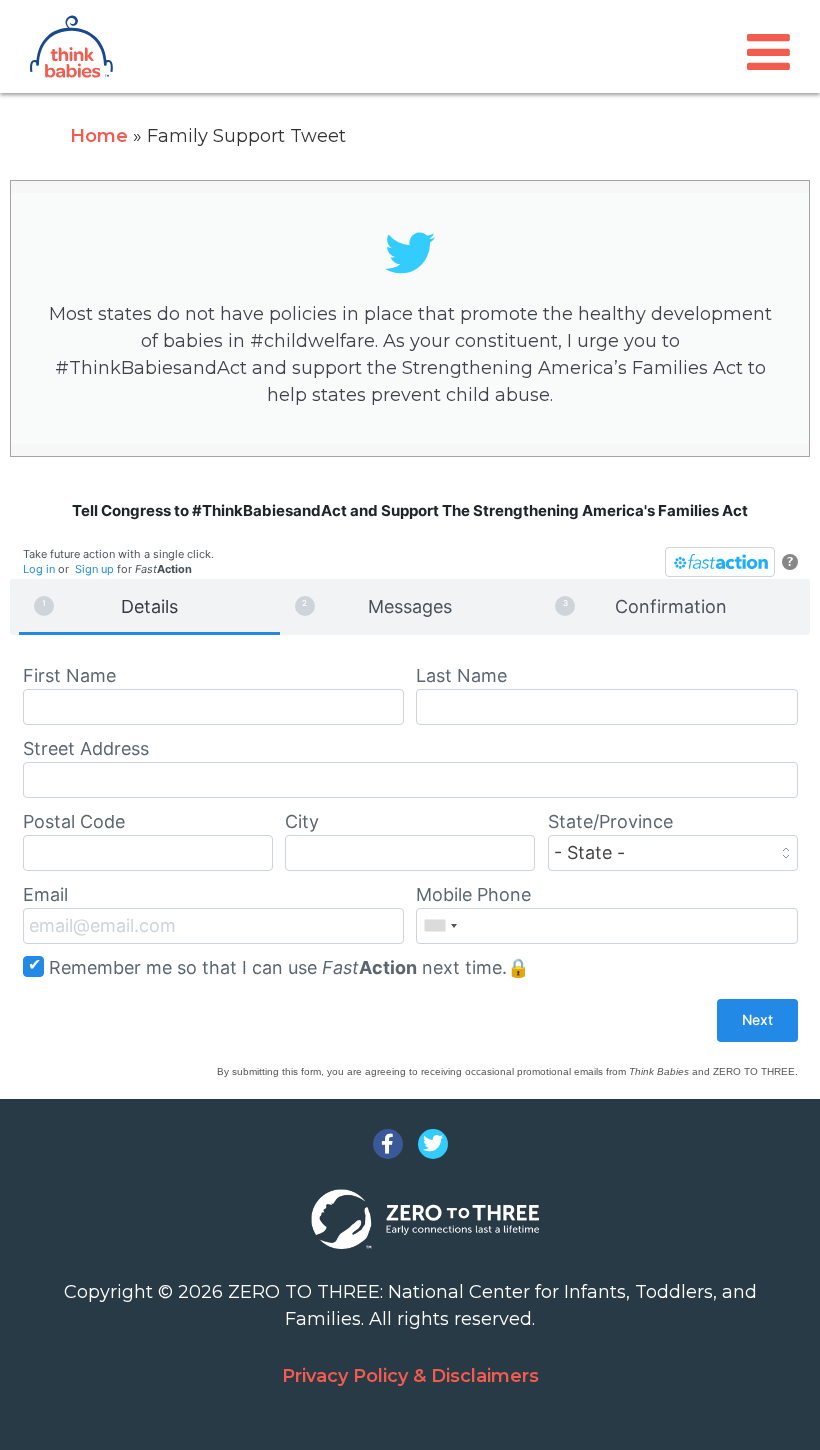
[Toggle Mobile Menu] (768, 52)
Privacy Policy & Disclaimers (410, 1376)
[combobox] (440, 926)
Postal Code (74, 821)
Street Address (86, 748)
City (302, 821)
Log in (39, 569)
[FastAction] (720, 562)
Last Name (461, 675)
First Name (69, 675)
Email (45, 894)
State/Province (610, 821)
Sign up (94, 569)
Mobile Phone (473, 894)
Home (99, 136)
